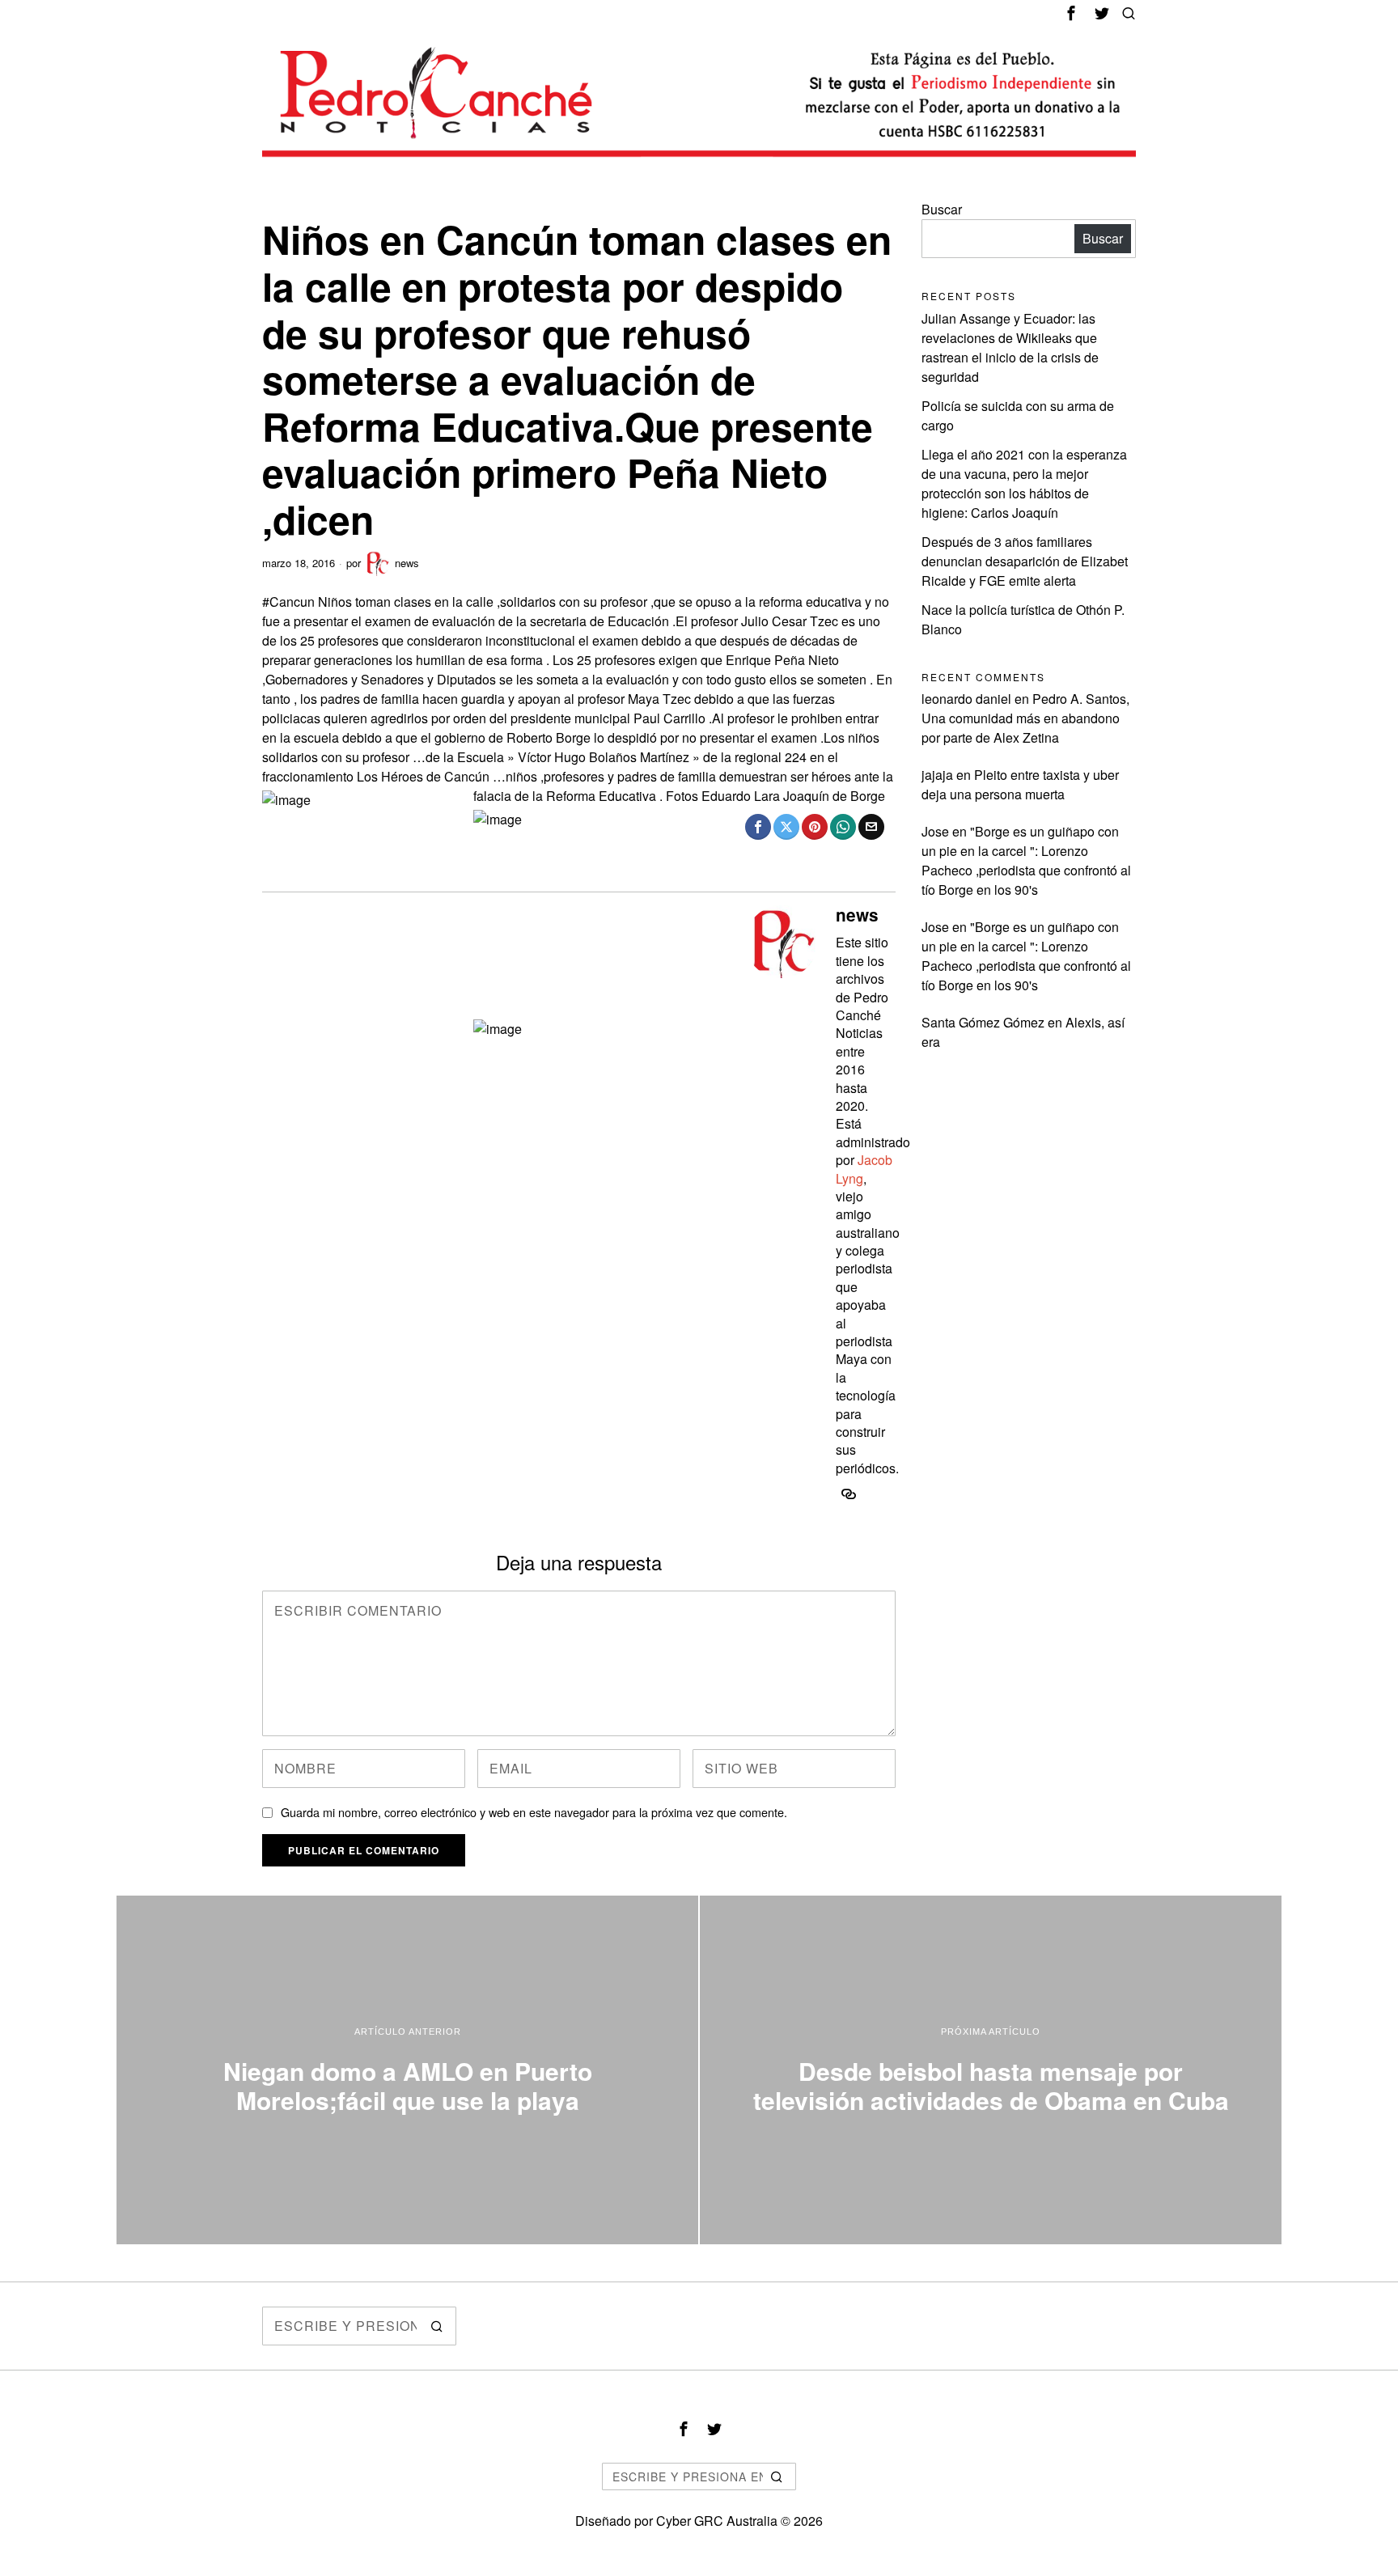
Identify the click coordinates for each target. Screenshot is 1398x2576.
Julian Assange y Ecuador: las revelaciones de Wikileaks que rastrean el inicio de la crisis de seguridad (1010, 347)
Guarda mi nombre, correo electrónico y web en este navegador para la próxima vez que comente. (534, 1812)
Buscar (942, 209)
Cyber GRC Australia (717, 2521)
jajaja (937, 775)
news (407, 563)
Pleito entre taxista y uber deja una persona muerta (1020, 784)
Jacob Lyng (864, 1169)
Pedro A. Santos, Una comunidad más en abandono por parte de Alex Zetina (1025, 718)
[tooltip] (1071, 13)
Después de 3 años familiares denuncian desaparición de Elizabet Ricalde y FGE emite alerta (1025, 561)
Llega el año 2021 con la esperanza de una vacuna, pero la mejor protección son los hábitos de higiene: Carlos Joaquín (1024, 483)
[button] (437, 2326)
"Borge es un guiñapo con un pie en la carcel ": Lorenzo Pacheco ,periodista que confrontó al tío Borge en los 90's (1026, 860)
